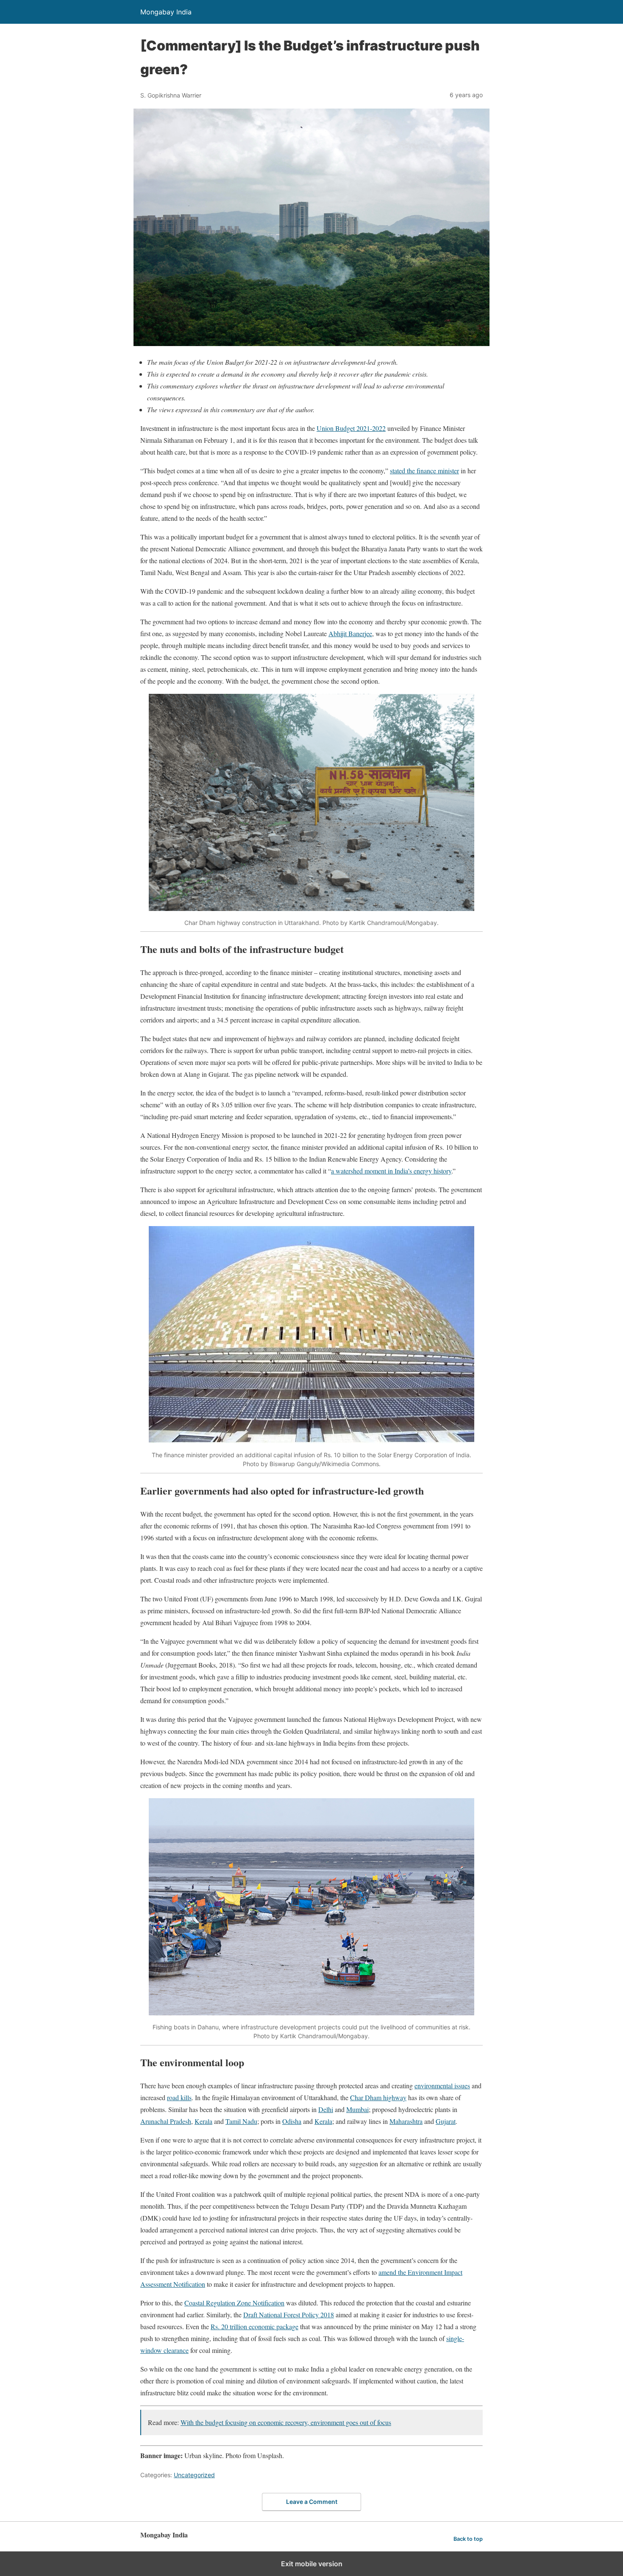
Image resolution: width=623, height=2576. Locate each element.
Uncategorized (194, 2475)
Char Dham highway (378, 2097)
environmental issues (442, 2086)
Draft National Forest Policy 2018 (289, 2315)
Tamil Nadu (241, 2121)
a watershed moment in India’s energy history (391, 1171)
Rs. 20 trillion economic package (254, 2326)
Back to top (468, 2539)
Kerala (203, 2121)
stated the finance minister (424, 471)
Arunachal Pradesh (166, 2121)
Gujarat (446, 2121)
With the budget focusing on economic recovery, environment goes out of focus (286, 2422)
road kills (179, 2097)
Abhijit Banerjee (350, 633)
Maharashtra (406, 2121)
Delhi (326, 2109)
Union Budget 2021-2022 (351, 428)
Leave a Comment (312, 2502)
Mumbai (357, 2109)
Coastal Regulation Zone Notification (234, 2303)
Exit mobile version (312, 2564)
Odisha (292, 2121)
